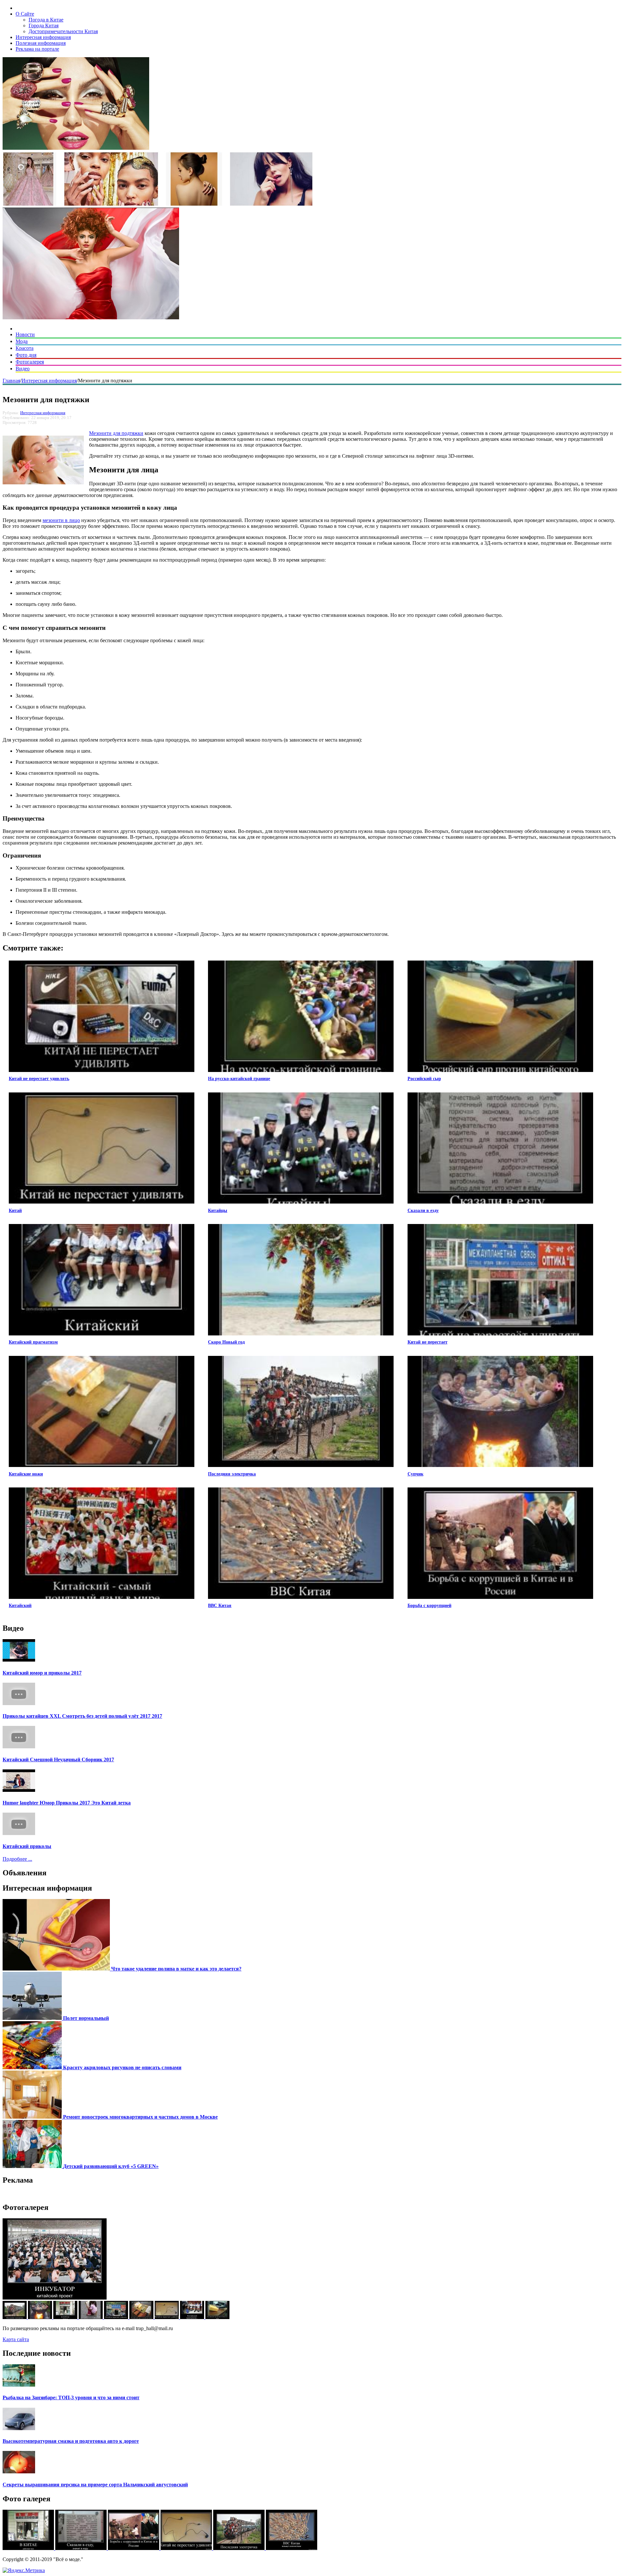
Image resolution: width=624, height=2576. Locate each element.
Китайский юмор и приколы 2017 (42, 1673)
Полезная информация (41, 43)
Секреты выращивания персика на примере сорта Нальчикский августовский (95, 2485)
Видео (23, 369)
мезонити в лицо (61, 520)
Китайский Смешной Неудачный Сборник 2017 (58, 1760)
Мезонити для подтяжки (116, 433)
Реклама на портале (37, 49)
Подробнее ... (17, 1859)
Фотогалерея (30, 362)
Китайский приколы (27, 1846)
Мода (22, 341)
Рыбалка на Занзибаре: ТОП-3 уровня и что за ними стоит (71, 2397)
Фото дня (26, 355)
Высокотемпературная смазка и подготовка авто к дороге (71, 2441)
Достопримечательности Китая (63, 31)
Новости (25, 334)
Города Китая (44, 26)
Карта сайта (16, 2339)
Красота (25, 348)
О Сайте (25, 14)
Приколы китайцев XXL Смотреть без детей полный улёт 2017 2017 (82, 1716)
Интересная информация (43, 37)
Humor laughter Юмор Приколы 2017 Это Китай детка (67, 1803)
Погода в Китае (46, 20)
